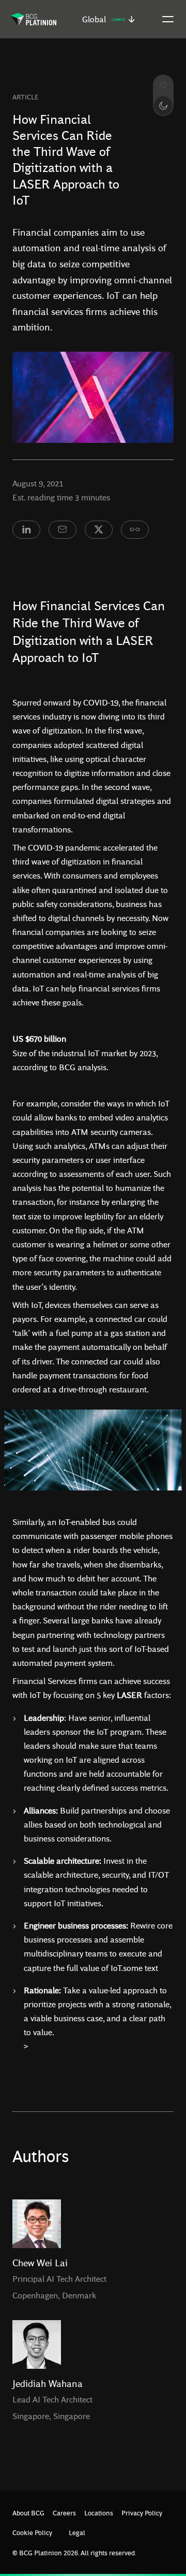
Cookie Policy (32, 2532)
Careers (64, 2513)
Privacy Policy (142, 2513)
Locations (99, 2513)
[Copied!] (135, 530)
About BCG (28, 2513)
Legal (77, 2532)
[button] (109, 19)
